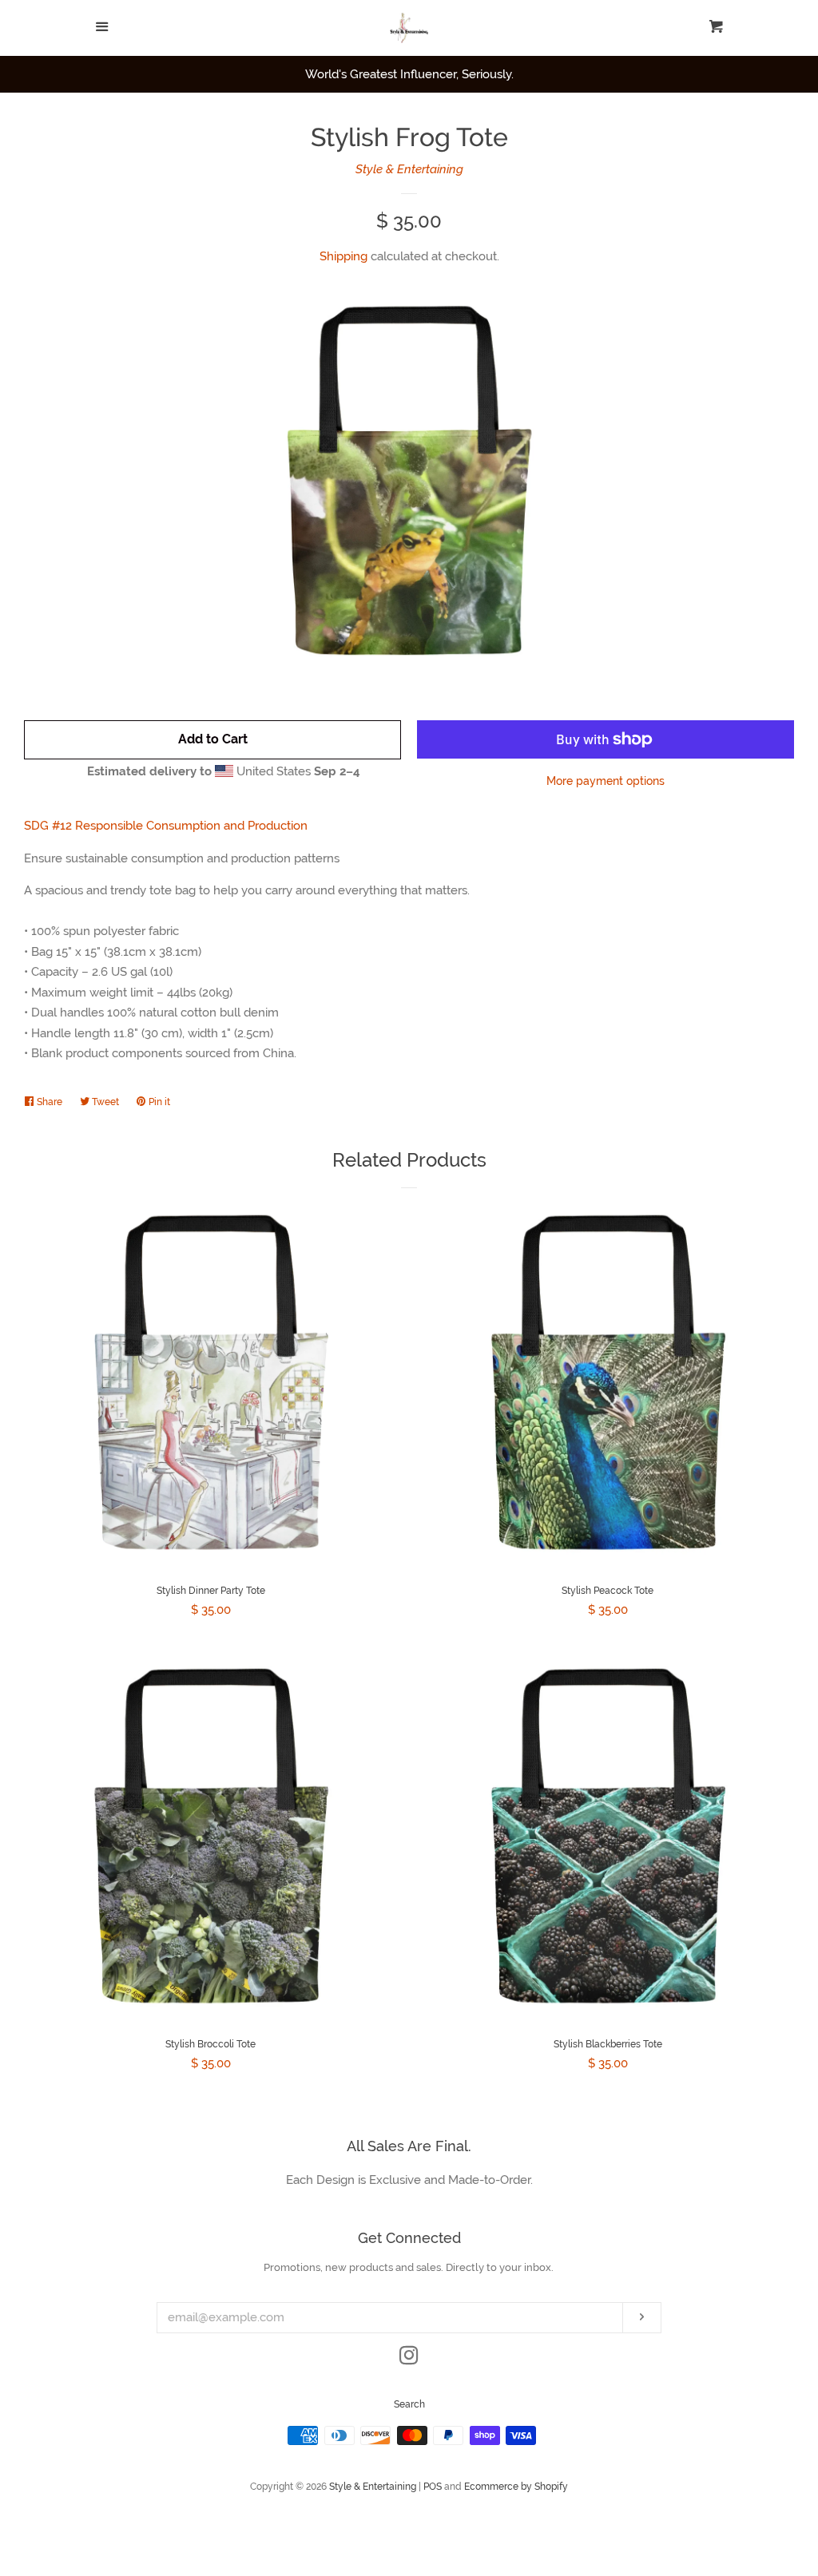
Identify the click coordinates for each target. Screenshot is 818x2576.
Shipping (343, 256)
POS (433, 2487)
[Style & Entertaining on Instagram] (409, 2359)
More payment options (606, 781)
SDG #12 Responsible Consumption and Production (166, 826)
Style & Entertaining (409, 169)
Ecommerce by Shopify (516, 2487)
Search (409, 2404)
